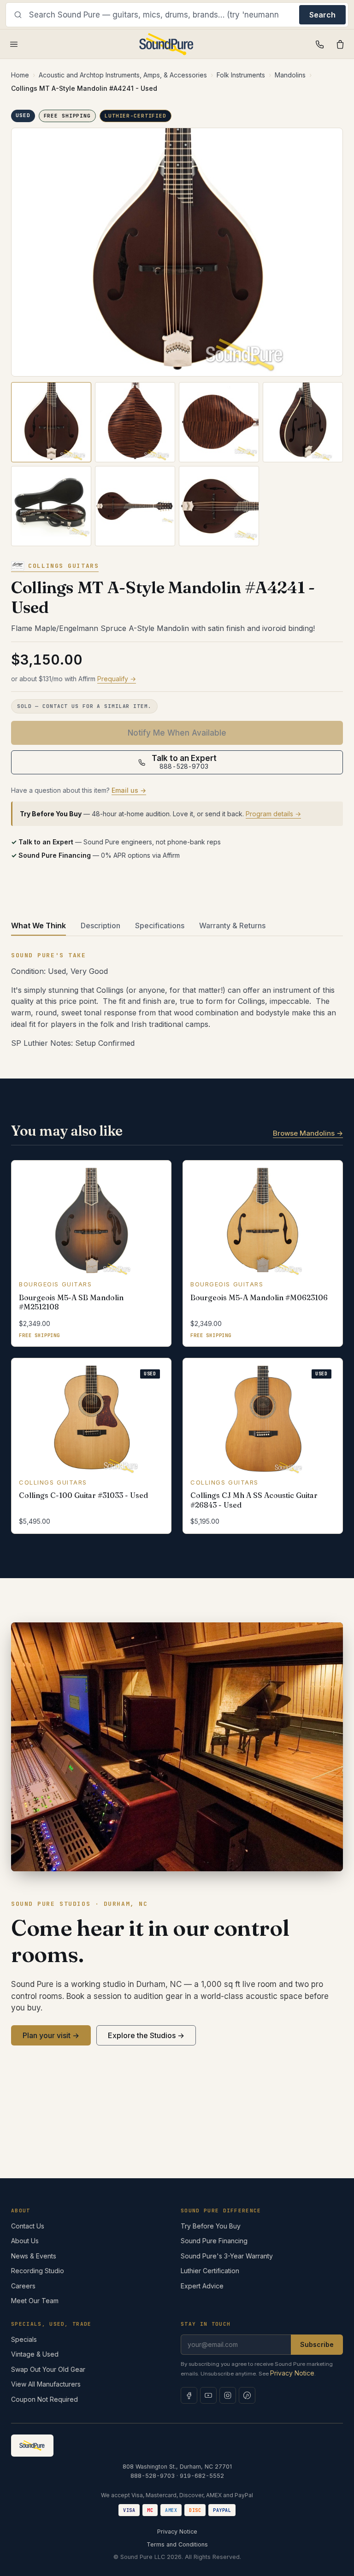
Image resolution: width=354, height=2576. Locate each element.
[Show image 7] (219, 506)
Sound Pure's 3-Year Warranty (227, 2256)
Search (322, 15)
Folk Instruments (241, 75)
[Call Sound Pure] (320, 44)
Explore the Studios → (146, 2035)
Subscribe (317, 2344)
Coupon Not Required (44, 2399)
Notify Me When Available (177, 733)
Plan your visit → (51, 2035)
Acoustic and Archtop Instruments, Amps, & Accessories (123, 75)
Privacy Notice (292, 2373)
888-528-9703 (153, 2476)
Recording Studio (38, 2271)
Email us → (129, 790)
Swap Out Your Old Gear (48, 2369)
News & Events (34, 2256)
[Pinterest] (247, 2395)
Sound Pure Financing (214, 2241)
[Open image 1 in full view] (177, 252)
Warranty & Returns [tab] (232, 925)
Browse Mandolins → (308, 1133)
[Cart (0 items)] (340, 44)
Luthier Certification (210, 2271)
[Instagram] (228, 2395)
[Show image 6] (135, 506)
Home (20, 75)
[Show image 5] (51, 506)
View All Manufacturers (46, 2384)
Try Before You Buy (211, 2226)
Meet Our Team (35, 2301)
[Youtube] (208, 2395)
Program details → (273, 814)
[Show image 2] (135, 422)
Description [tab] (100, 925)
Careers (23, 2286)
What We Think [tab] (38, 925)
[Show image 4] (303, 422)
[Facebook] (189, 2395)
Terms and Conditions (177, 2544)
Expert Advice (202, 2286)
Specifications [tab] (160, 925)
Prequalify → (117, 679)
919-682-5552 (202, 2476)
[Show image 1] (51, 422)
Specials (24, 2339)
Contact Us (28, 2226)
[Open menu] (14, 44)
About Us (25, 2241)
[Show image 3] (219, 422)
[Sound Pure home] (167, 44)
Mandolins (290, 75)
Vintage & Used (35, 2354)
